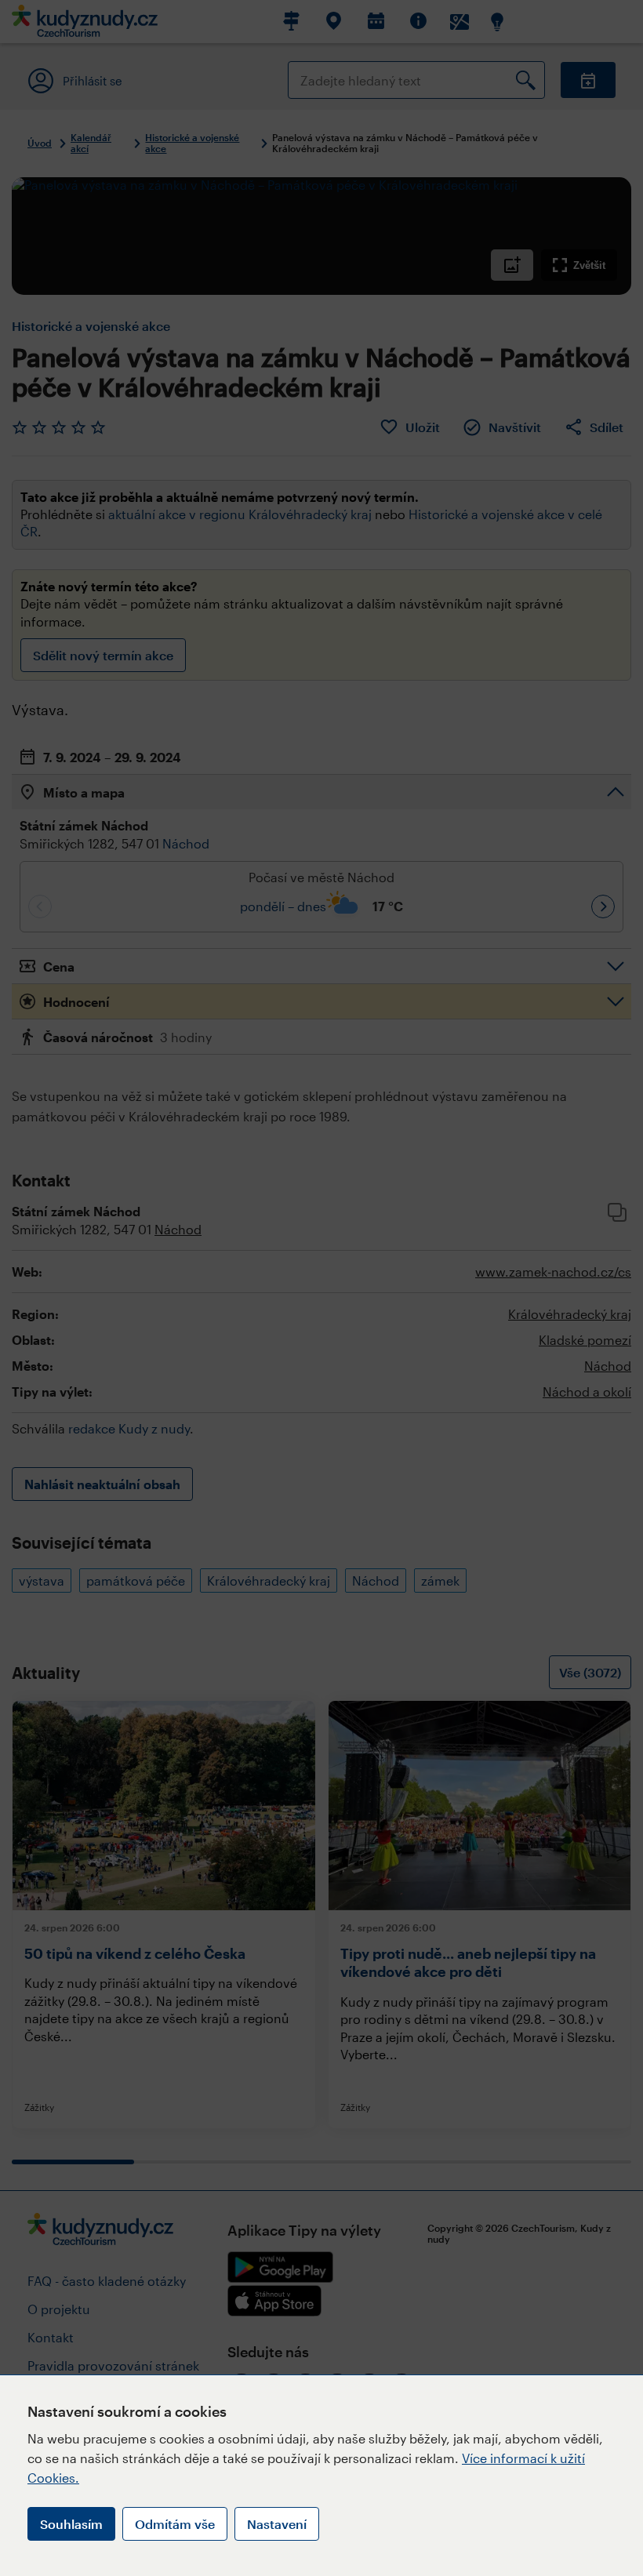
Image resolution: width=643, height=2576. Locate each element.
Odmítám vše (175, 2524)
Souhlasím (71, 2524)
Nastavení (277, 2524)
